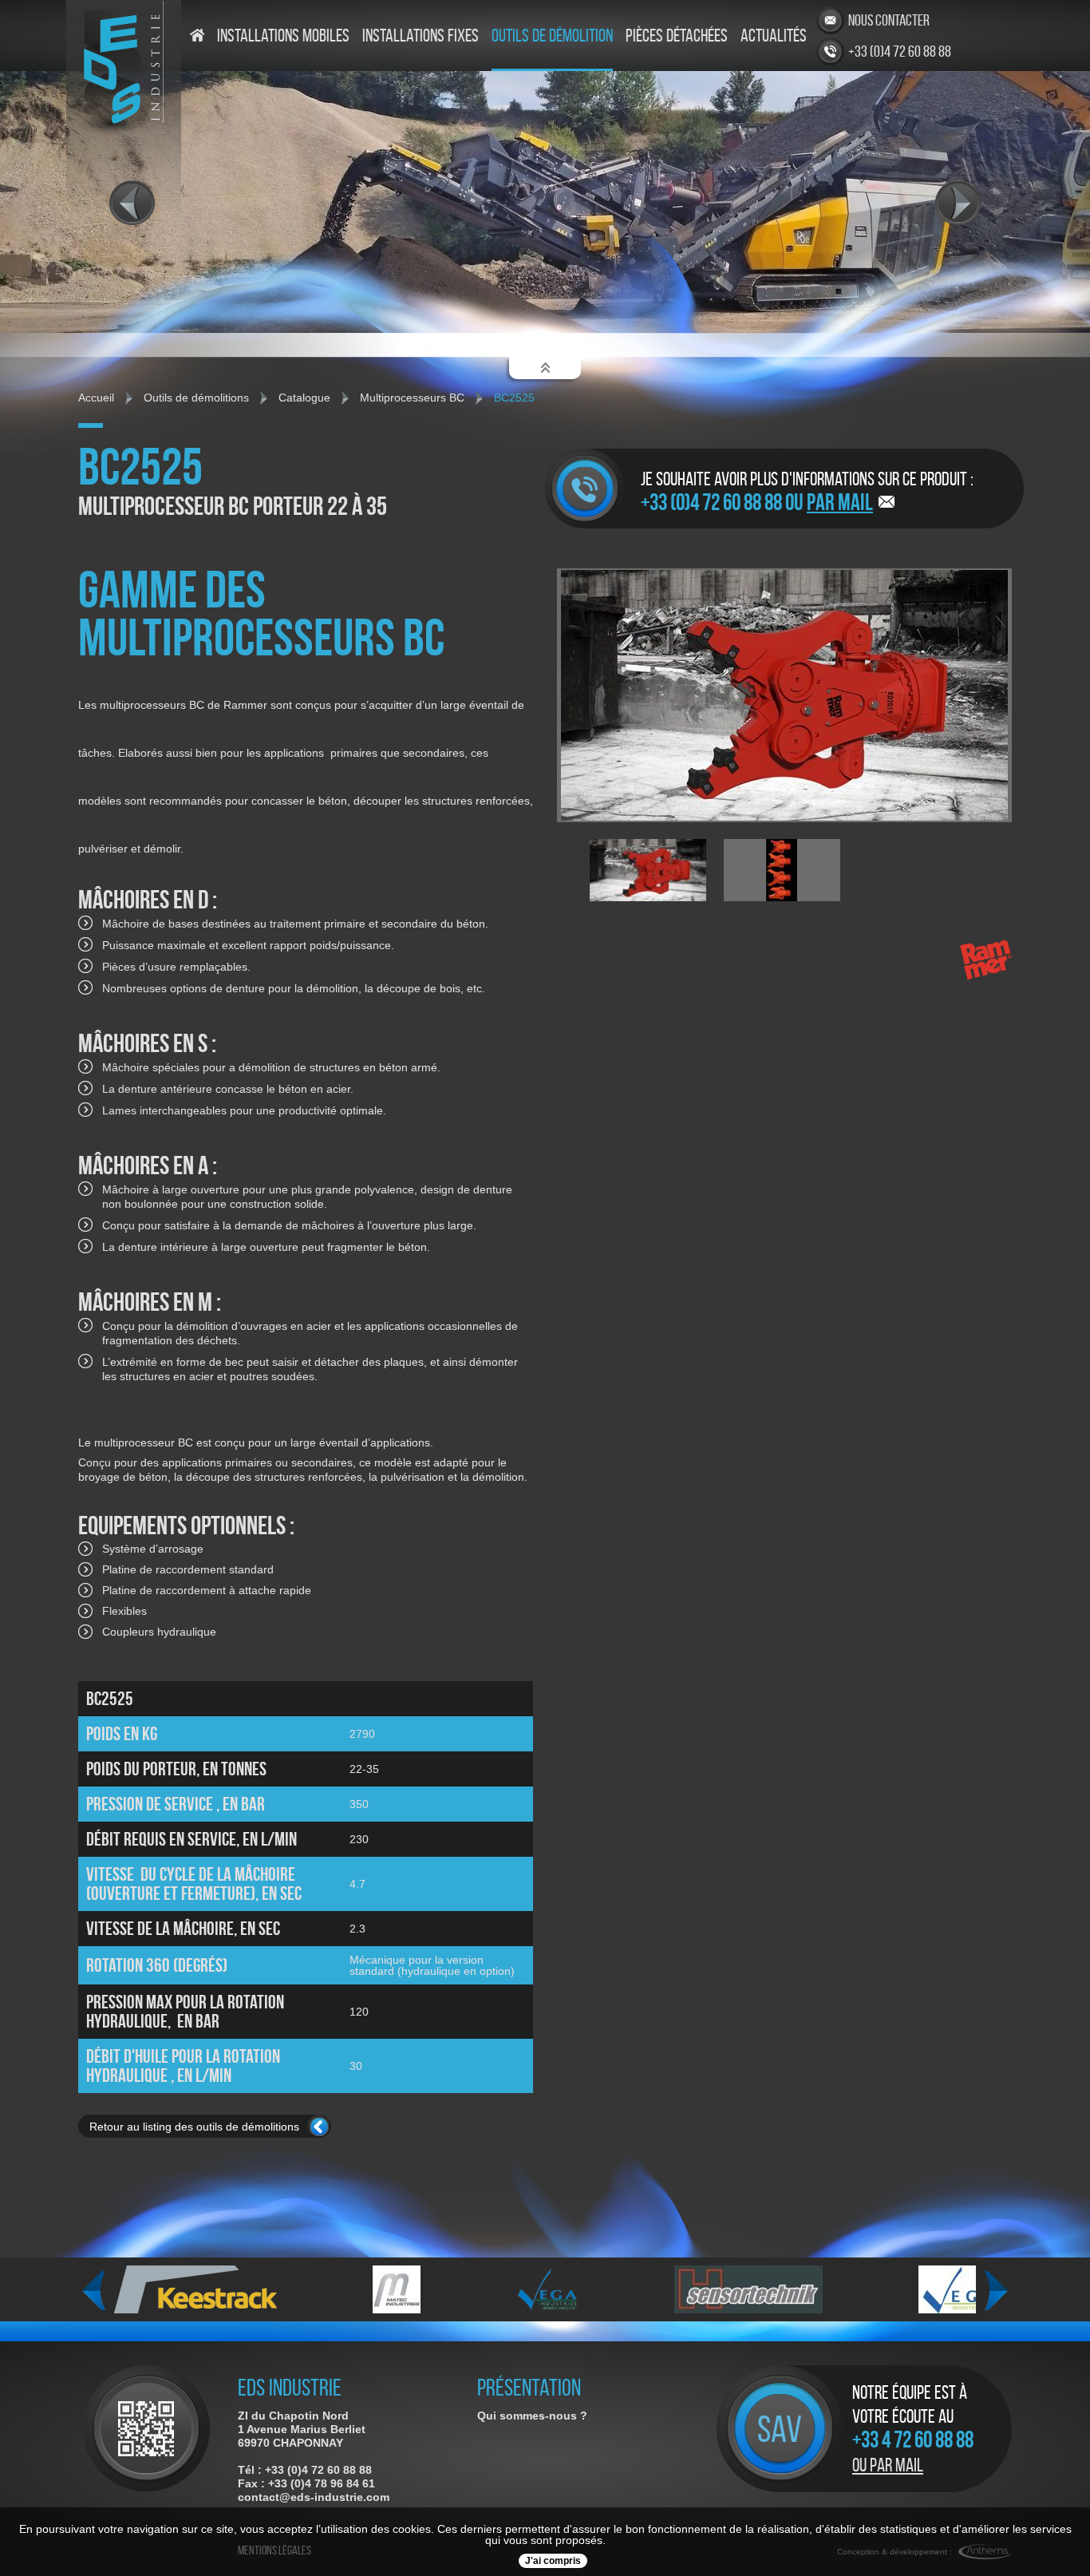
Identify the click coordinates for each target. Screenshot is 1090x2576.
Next (996, 2291)
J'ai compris (553, 2561)
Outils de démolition (552, 36)
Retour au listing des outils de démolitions (194, 2127)
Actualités (774, 36)
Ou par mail (888, 2465)
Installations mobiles (283, 36)
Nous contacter (889, 20)
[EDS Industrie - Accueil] (119, 132)
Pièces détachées (677, 36)
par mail (840, 502)
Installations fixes (421, 36)
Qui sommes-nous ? (532, 2416)
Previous (94, 2291)
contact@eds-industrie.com (314, 2497)
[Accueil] (197, 50)
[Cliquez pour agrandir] (146, 2452)
